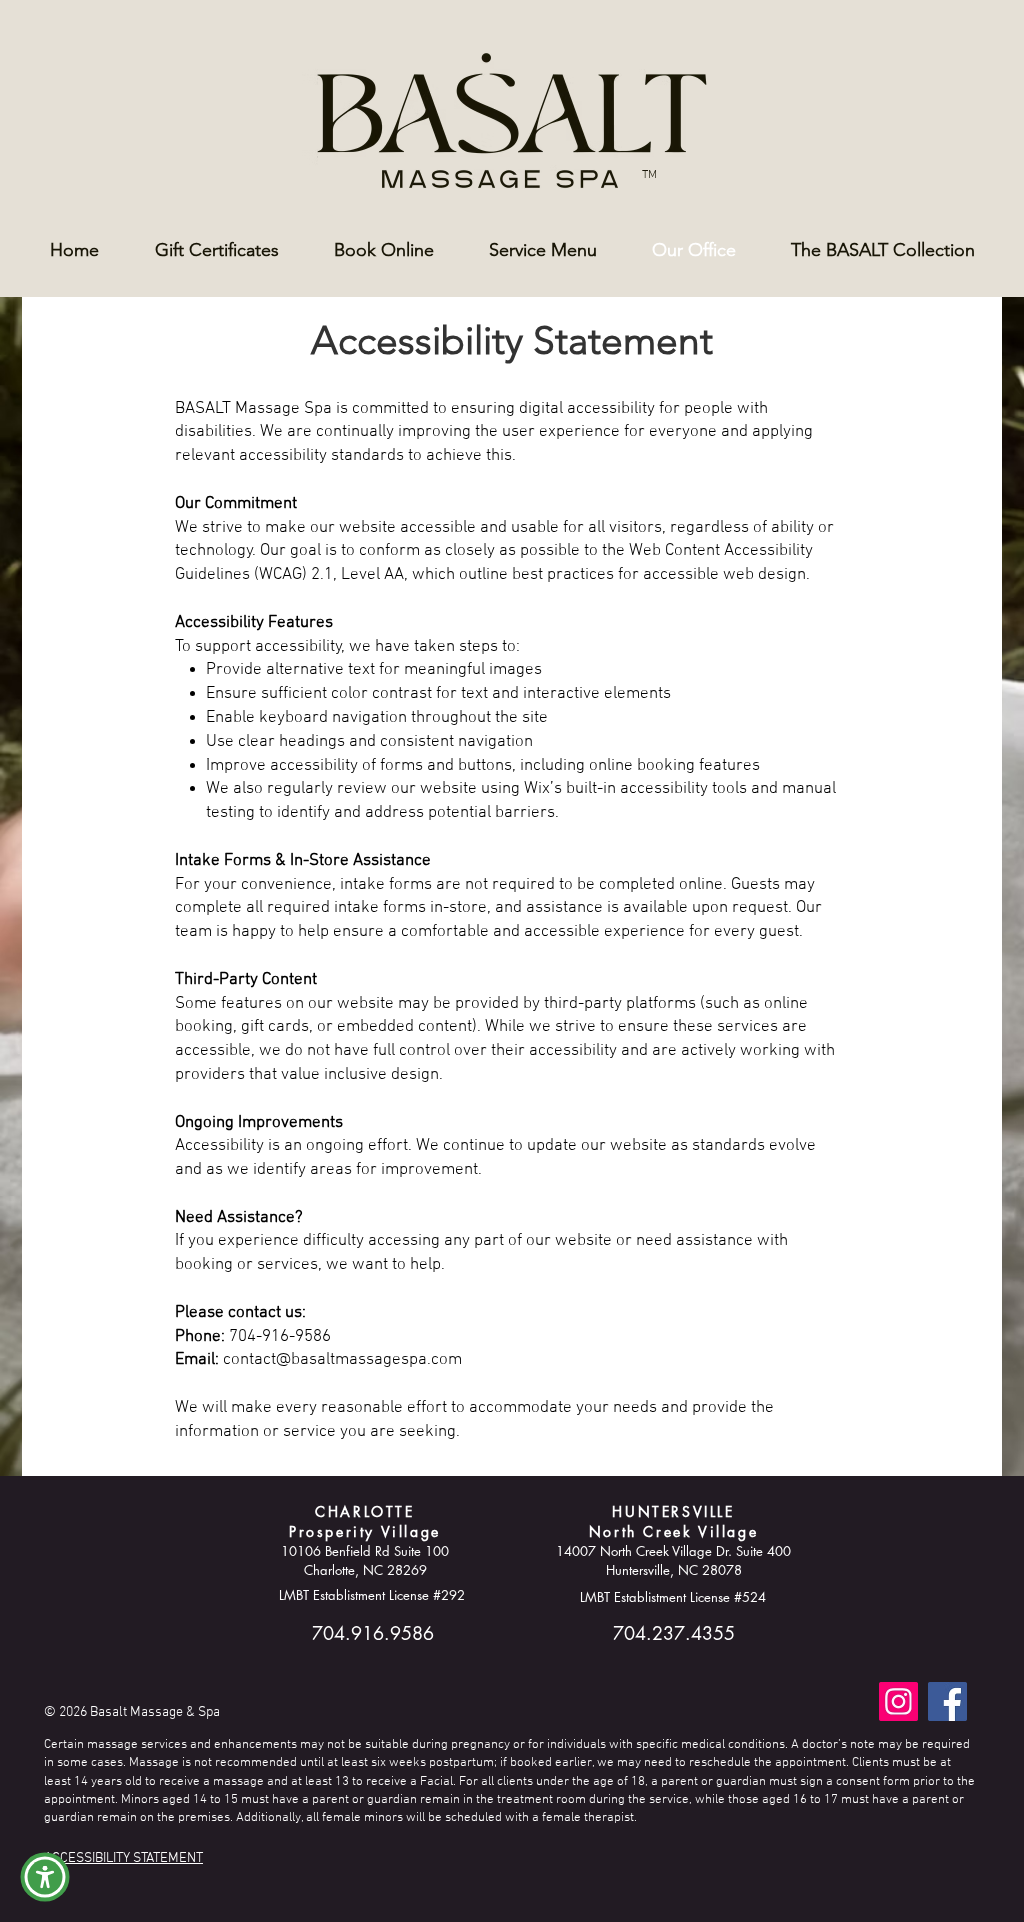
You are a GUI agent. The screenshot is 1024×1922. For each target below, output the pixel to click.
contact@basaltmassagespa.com (342, 1360)
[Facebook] (947, 1701)
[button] (45, 1877)
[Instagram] (898, 1701)
